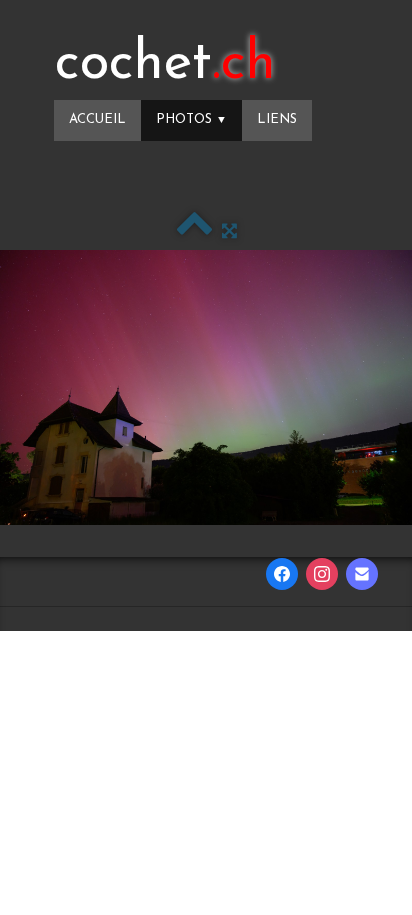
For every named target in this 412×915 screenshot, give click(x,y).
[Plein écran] (229, 231)
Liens (277, 119)
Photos (191, 119)
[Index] (194, 231)
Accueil (97, 119)
